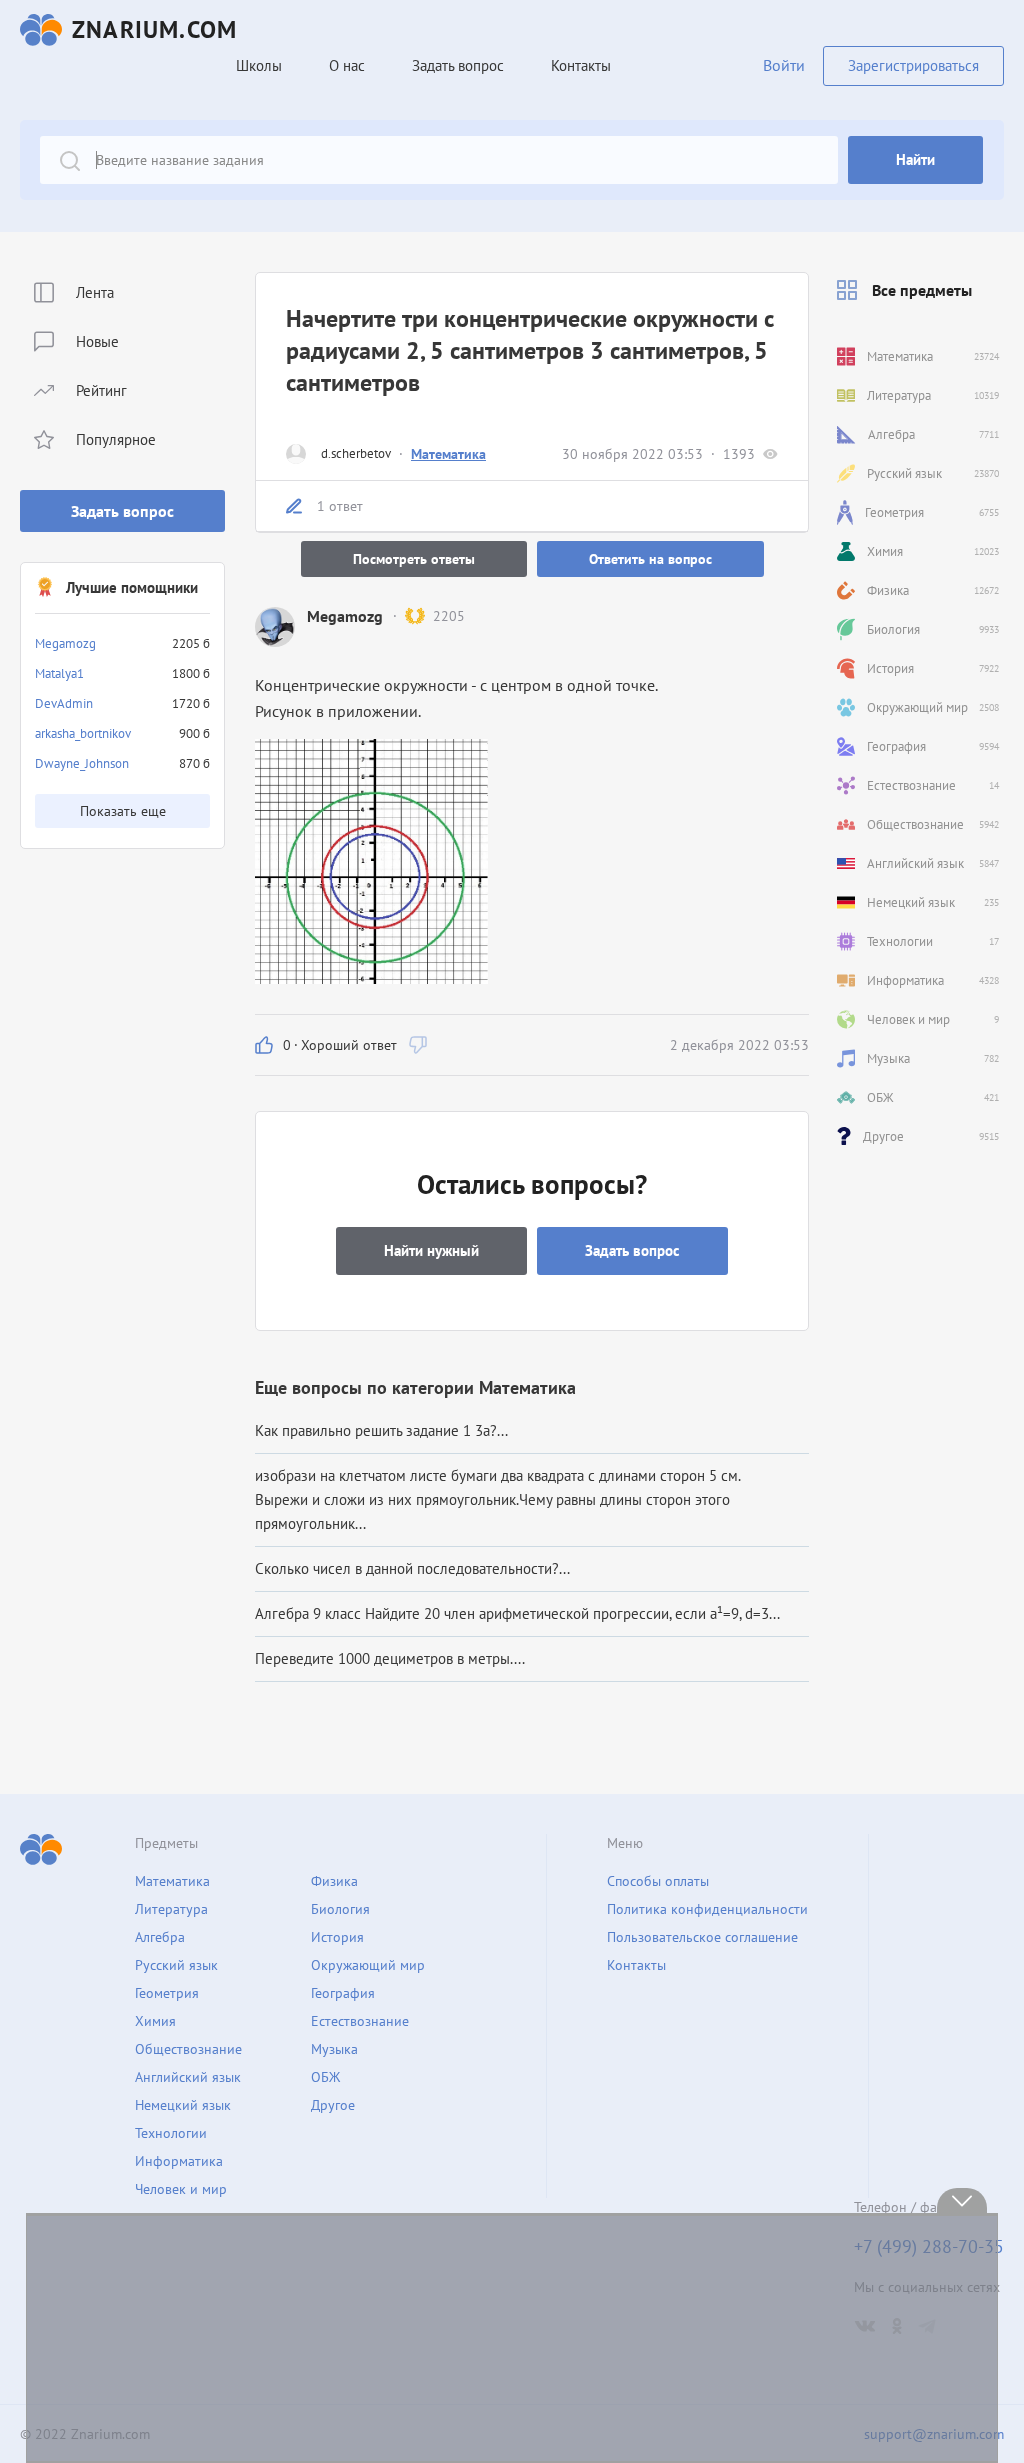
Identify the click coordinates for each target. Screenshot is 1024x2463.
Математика (448, 454)
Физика (334, 1881)
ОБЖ (325, 2077)
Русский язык (176, 1965)
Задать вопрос (122, 511)
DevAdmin (64, 703)
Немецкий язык (183, 2105)
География (343, 1993)
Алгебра (160, 1937)
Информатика (179, 2161)
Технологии (171, 2133)
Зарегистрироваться (913, 65)
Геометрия (167, 1993)
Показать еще (123, 811)
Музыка (334, 2049)
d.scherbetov (356, 453)
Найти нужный (431, 1250)
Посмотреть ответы (414, 559)
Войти (784, 65)
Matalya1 (59, 673)
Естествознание (360, 2021)
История (337, 1937)
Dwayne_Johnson (82, 763)
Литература (171, 1909)
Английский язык (188, 2077)
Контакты (581, 65)
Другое (333, 2105)
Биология (340, 1909)
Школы (259, 65)
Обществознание (188, 2049)
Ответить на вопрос (650, 559)
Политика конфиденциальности (707, 1909)
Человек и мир (181, 2189)
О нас (347, 65)
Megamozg (65, 643)
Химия (155, 2021)
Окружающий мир (368, 1965)
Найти (915, 159)
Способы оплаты (658, 1881)
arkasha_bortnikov (83, 733)
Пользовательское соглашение (702, 1937)
